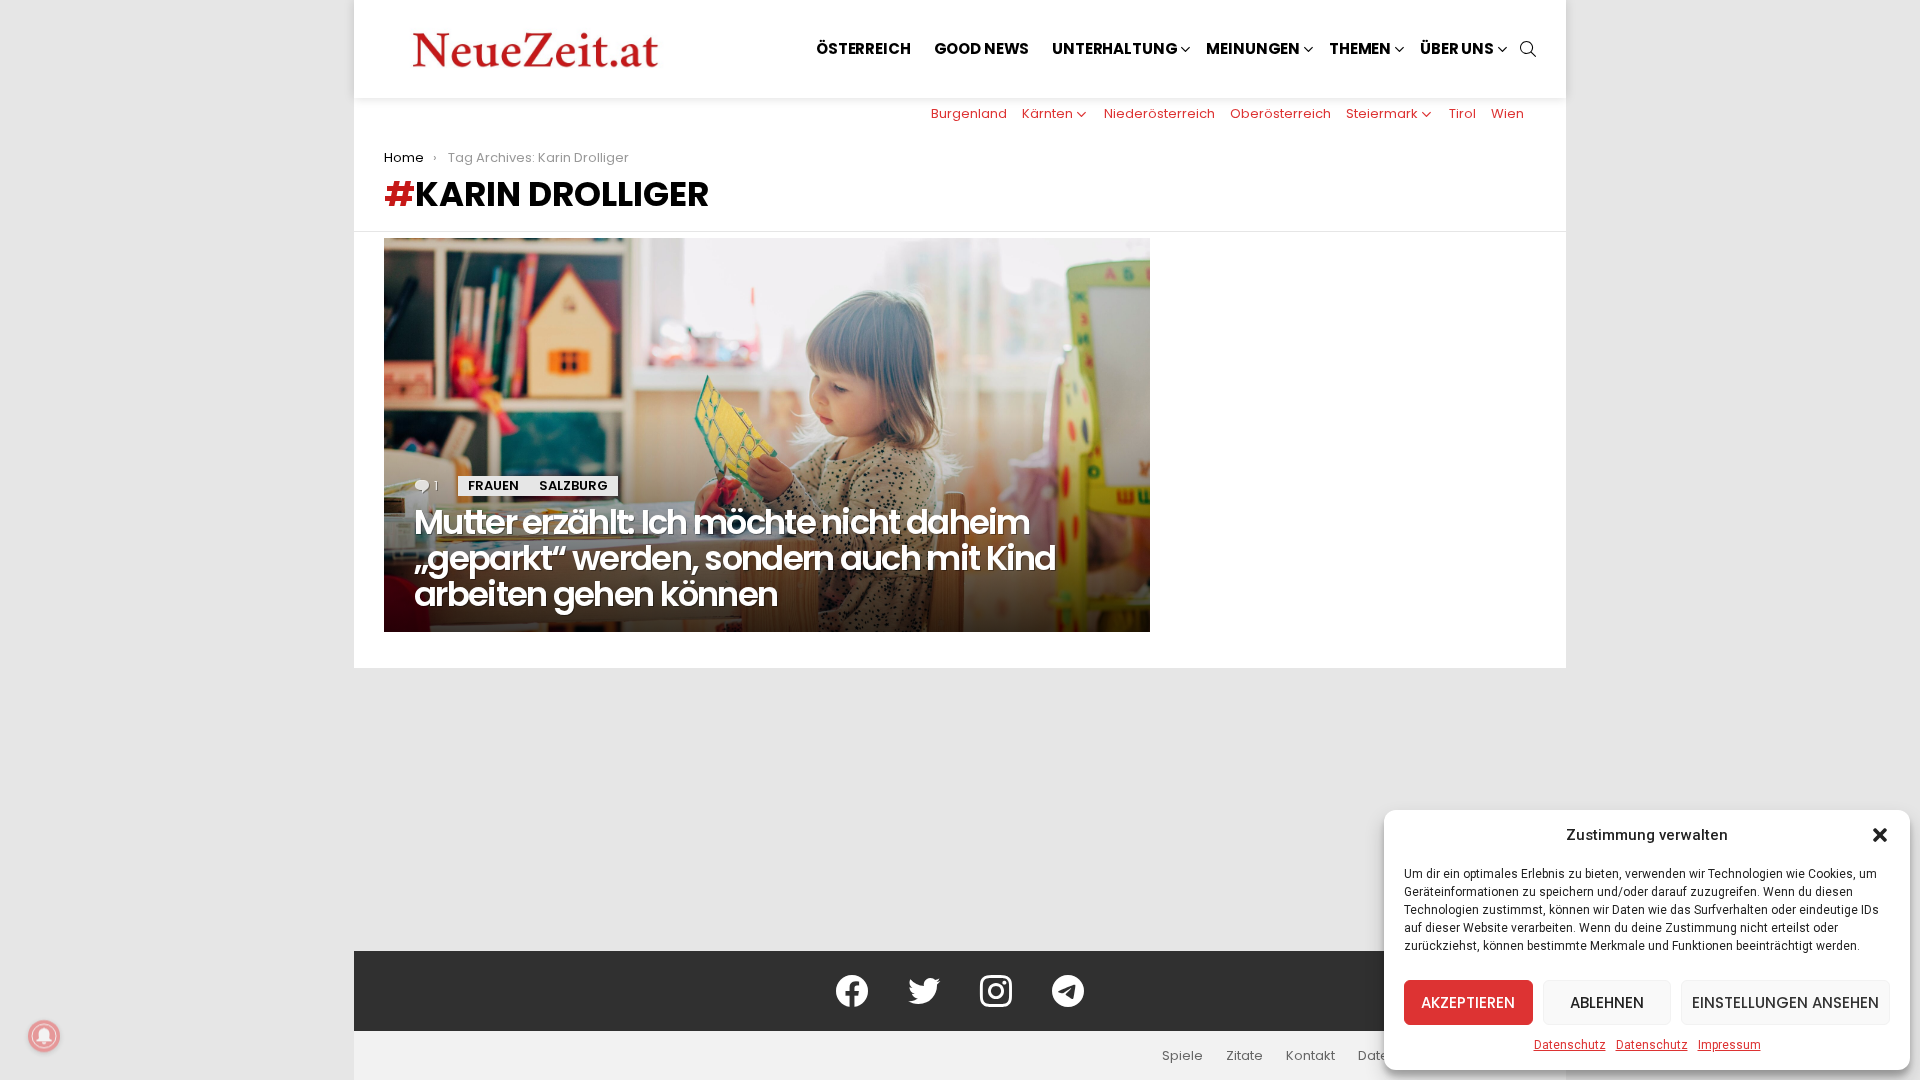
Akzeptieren (1468, 1002)
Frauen (493, 485)
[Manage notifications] (44, 1036)
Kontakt (1310, 1056)
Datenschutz (1570, 1045)
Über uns (1457, 48)
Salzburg (573, 485)
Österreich (863, 48)
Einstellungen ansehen (1785, 1002)
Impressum (1729, 1045)
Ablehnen (1607, 1002)
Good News (982, 48)
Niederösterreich (1159, 113)
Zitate (1244, 1056)
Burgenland (969, 113)
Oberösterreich (1280, 113)
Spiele (1182, 1056)
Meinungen (1253, 48)
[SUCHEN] (1528, 49)
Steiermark (1382, 113)
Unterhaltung (1114, 48)
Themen (1360, 48)
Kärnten (1047, 113)
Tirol (1462, 113)
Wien (1507, 113)
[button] (1880, 835)
